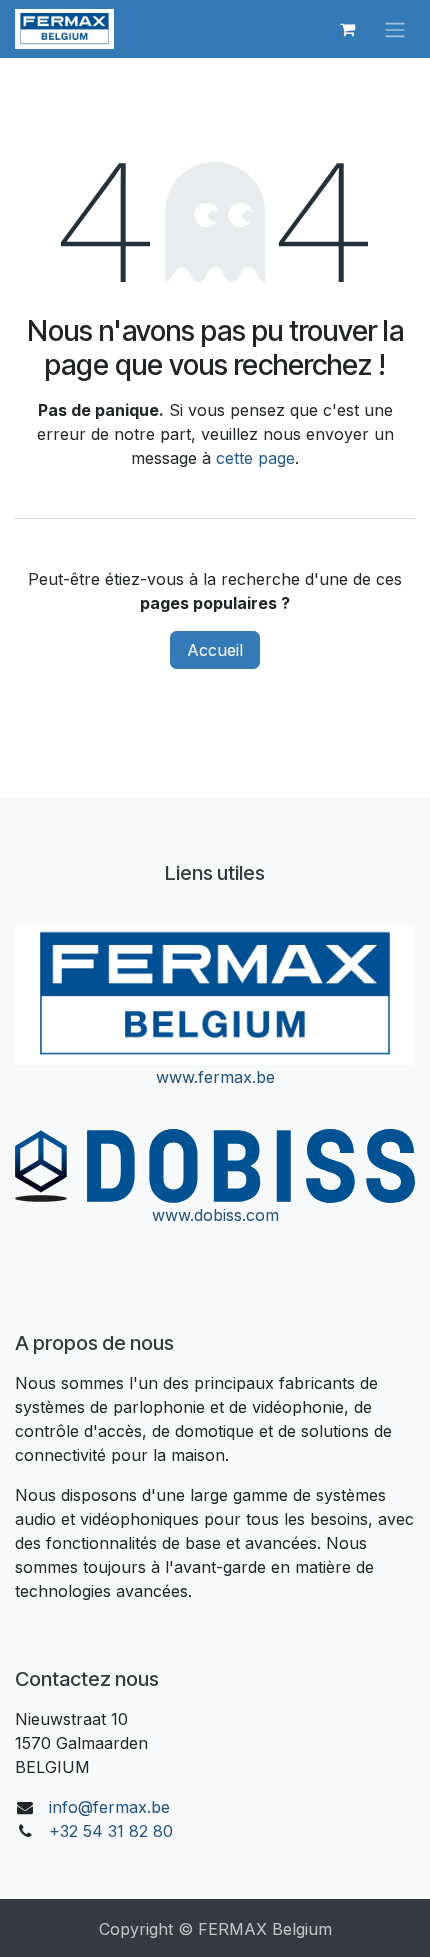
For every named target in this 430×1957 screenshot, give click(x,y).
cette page (255, 458)
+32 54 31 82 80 (111, 1831)
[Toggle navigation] (395, 29)
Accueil (215, 650)
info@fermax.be (109, 1807)
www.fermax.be (215, 1077)
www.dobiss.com (215, 1215)
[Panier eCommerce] (347, 29)
